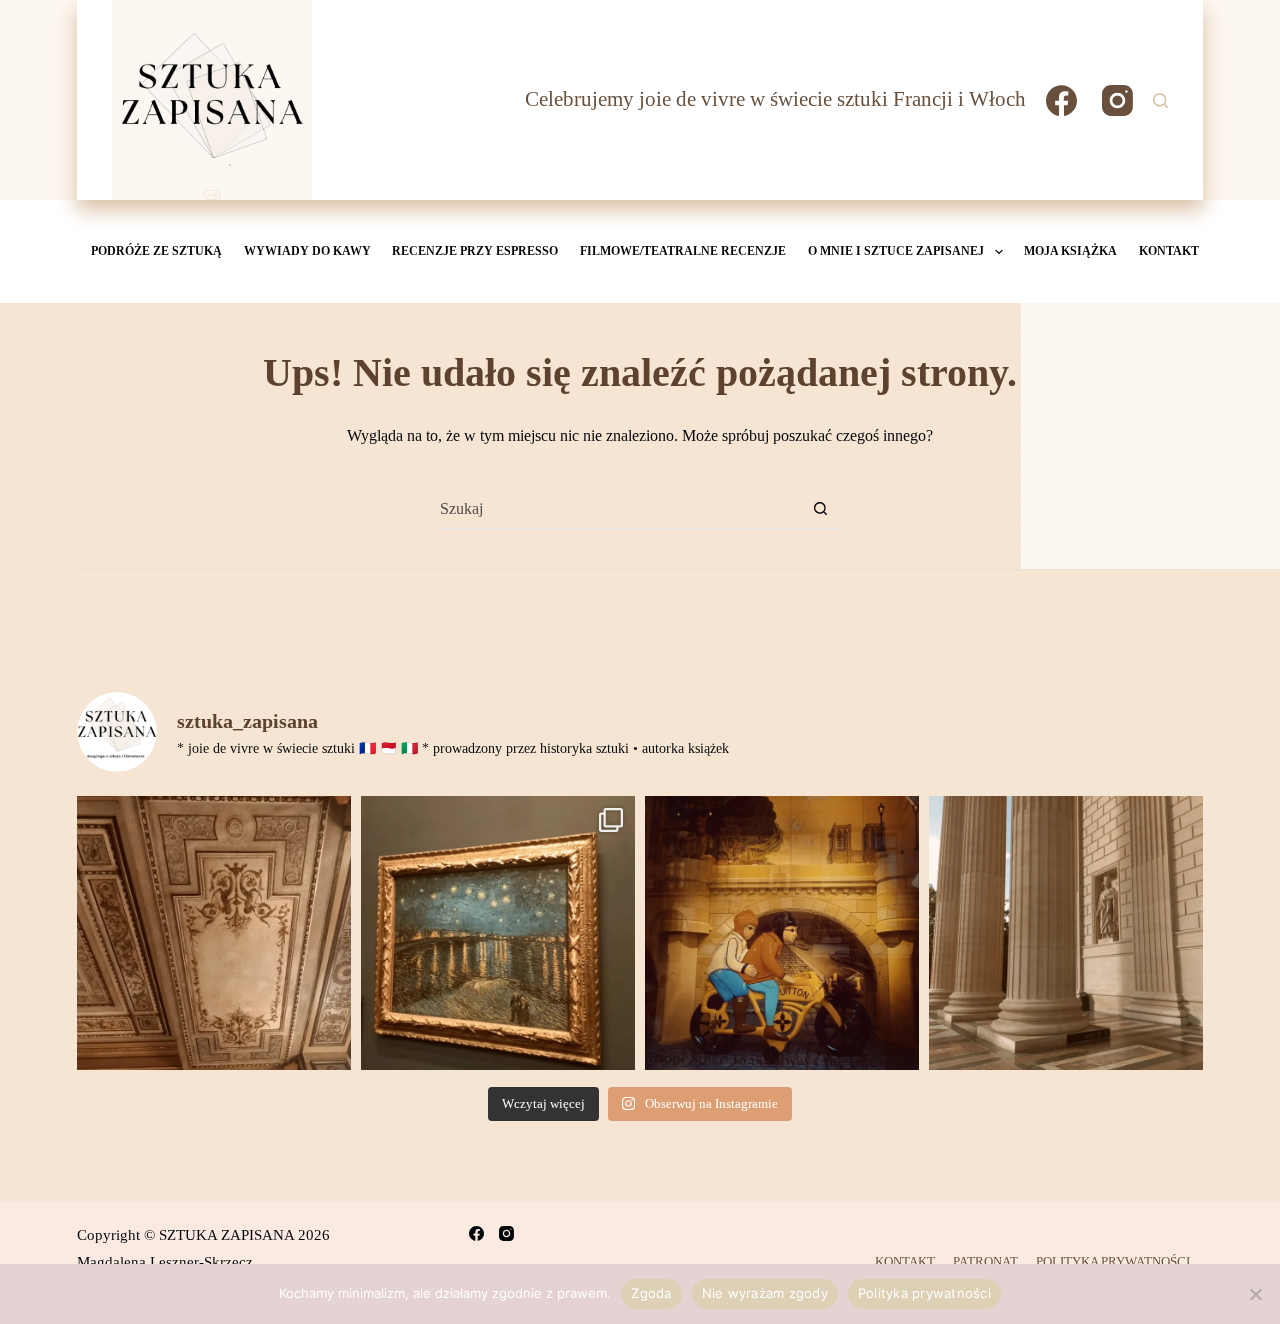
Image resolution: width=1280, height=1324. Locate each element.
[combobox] (620, 509)
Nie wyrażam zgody (765, 1293)
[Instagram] (1117, 100)
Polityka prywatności (924, 1293)
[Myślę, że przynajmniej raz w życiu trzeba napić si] (214, 933)
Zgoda (651, 1293)
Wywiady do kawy (307, 251)
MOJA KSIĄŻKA (1070, 251)
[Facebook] (1061, 100)
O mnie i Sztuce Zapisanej (896, 251)
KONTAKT (1169, 251)
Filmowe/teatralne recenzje (683, 251)
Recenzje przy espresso (475, 251)
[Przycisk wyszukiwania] (820, 508)
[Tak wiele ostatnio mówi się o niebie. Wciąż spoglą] (498, 933)
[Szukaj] (1160, 100)
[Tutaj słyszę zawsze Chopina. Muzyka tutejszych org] (1066, 933)
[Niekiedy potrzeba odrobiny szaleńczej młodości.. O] (782, 933)
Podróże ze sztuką (156, 251)
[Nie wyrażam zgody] (1255, 1294)
